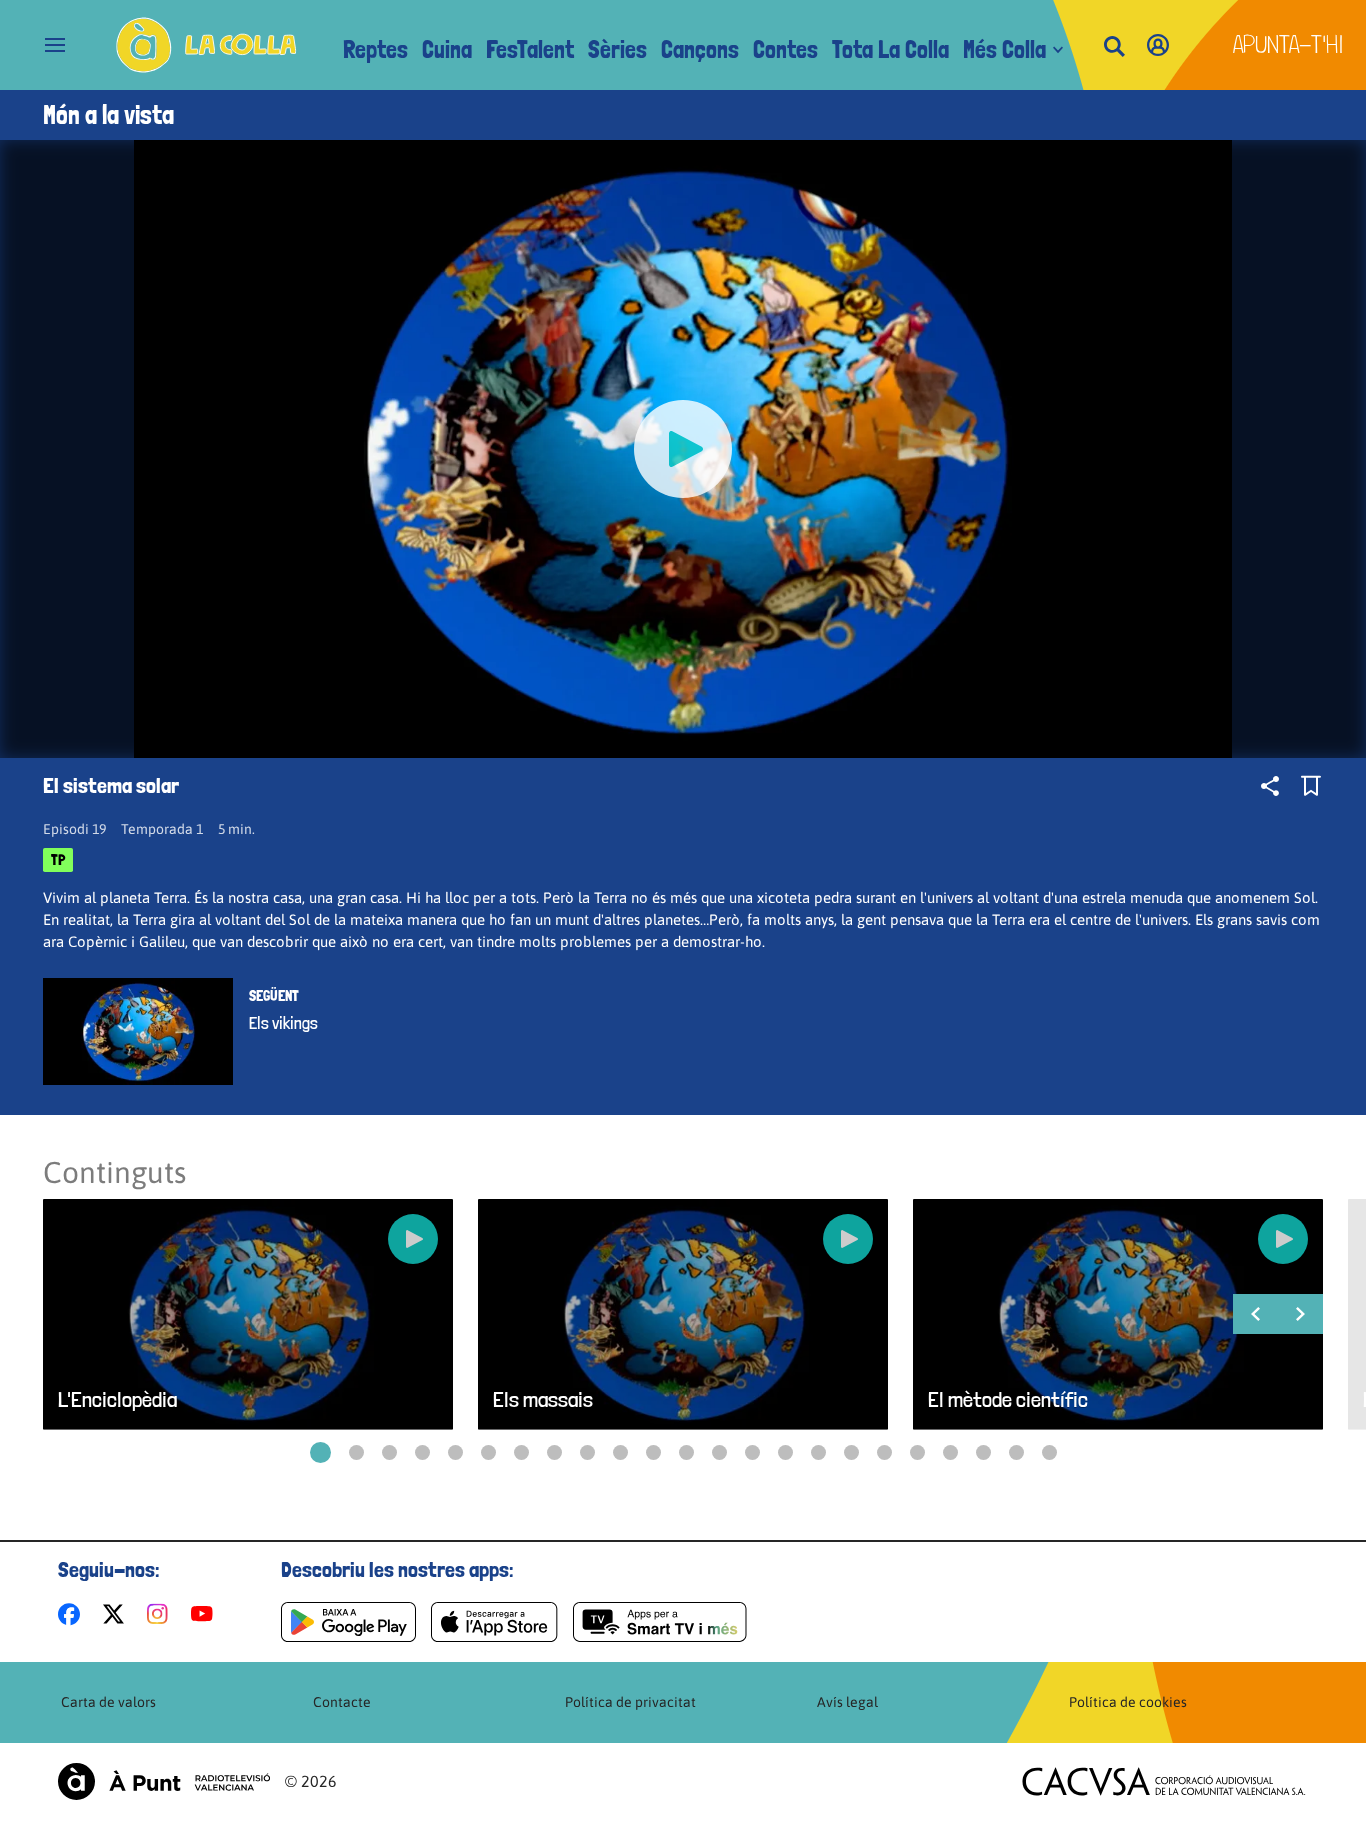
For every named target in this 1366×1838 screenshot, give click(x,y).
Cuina (447, 49)
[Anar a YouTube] (206, 1614)
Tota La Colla (890, 49)
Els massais (543, 1399)
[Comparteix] (1270, 786)
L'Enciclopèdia (117, 1399)
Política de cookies (1128, 1702)
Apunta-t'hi (1288, 44)
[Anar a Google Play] (348, 1622)
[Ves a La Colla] (206, 45)
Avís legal (847, 1702)
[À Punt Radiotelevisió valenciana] (164, 1781)
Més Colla (1004, 49)
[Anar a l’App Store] (494, 1622)
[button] (320, 1452)
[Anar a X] (117, 1614)
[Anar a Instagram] (161, 1614)
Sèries (617, 49)
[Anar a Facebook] (73, 1614)
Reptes (375, 49)
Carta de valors (108, 1702)
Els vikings (283, 1023)
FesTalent (530, 49)
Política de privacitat (630, 1702)
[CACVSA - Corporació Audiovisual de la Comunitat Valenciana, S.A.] (1164, 1781)
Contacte (342, 1702)
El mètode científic (1008, 1399)
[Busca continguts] (1114, 47)
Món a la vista (108, 115)
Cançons (700, 49)
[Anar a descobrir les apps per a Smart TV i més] (660, 1622)
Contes (785, 49)
